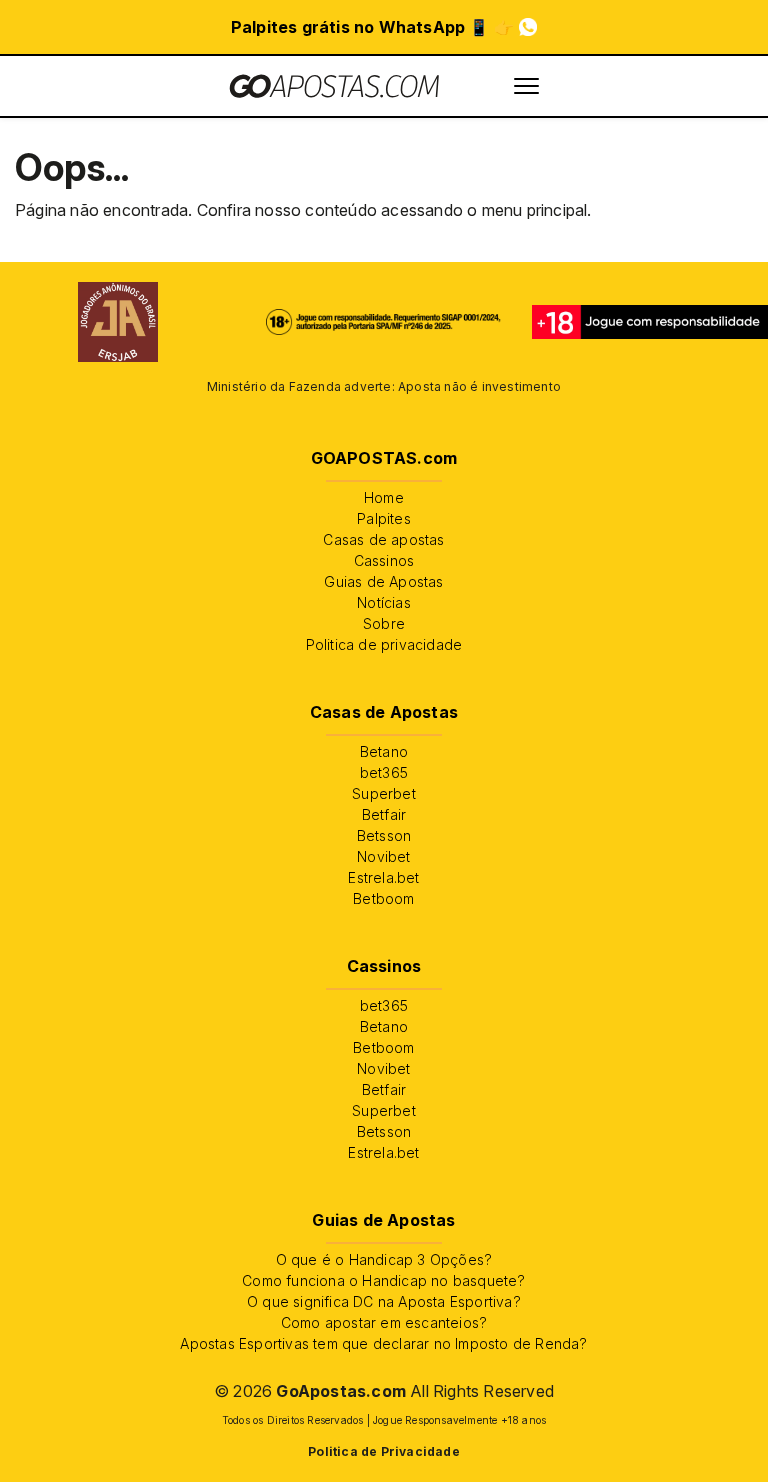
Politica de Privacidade (384, 1451)
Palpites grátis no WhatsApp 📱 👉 (372, 27)
